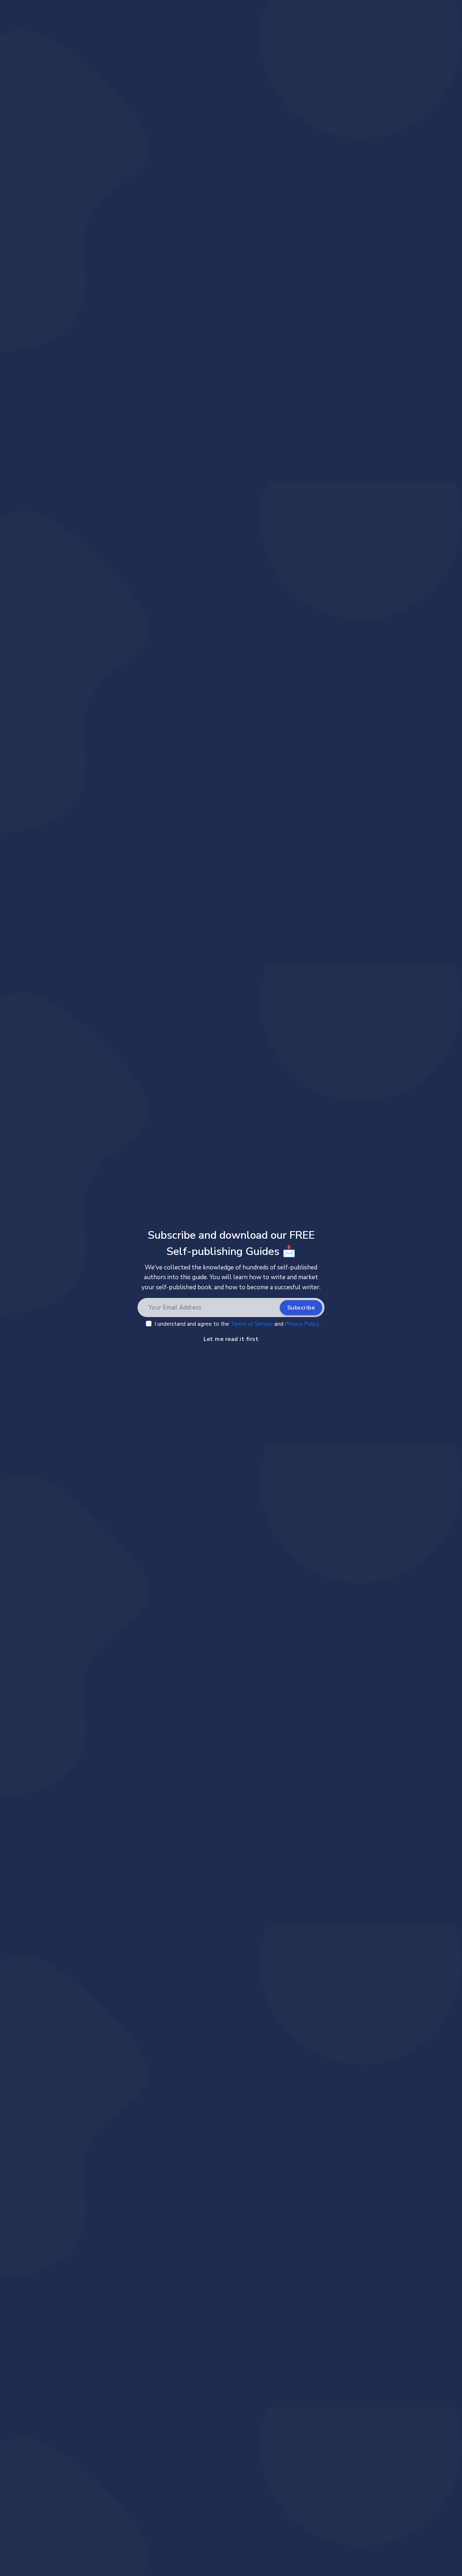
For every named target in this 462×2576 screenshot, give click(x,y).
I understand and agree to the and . (238, 1324)
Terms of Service (252, 1324)
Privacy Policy (303, 1324)
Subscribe (301, 1308)
